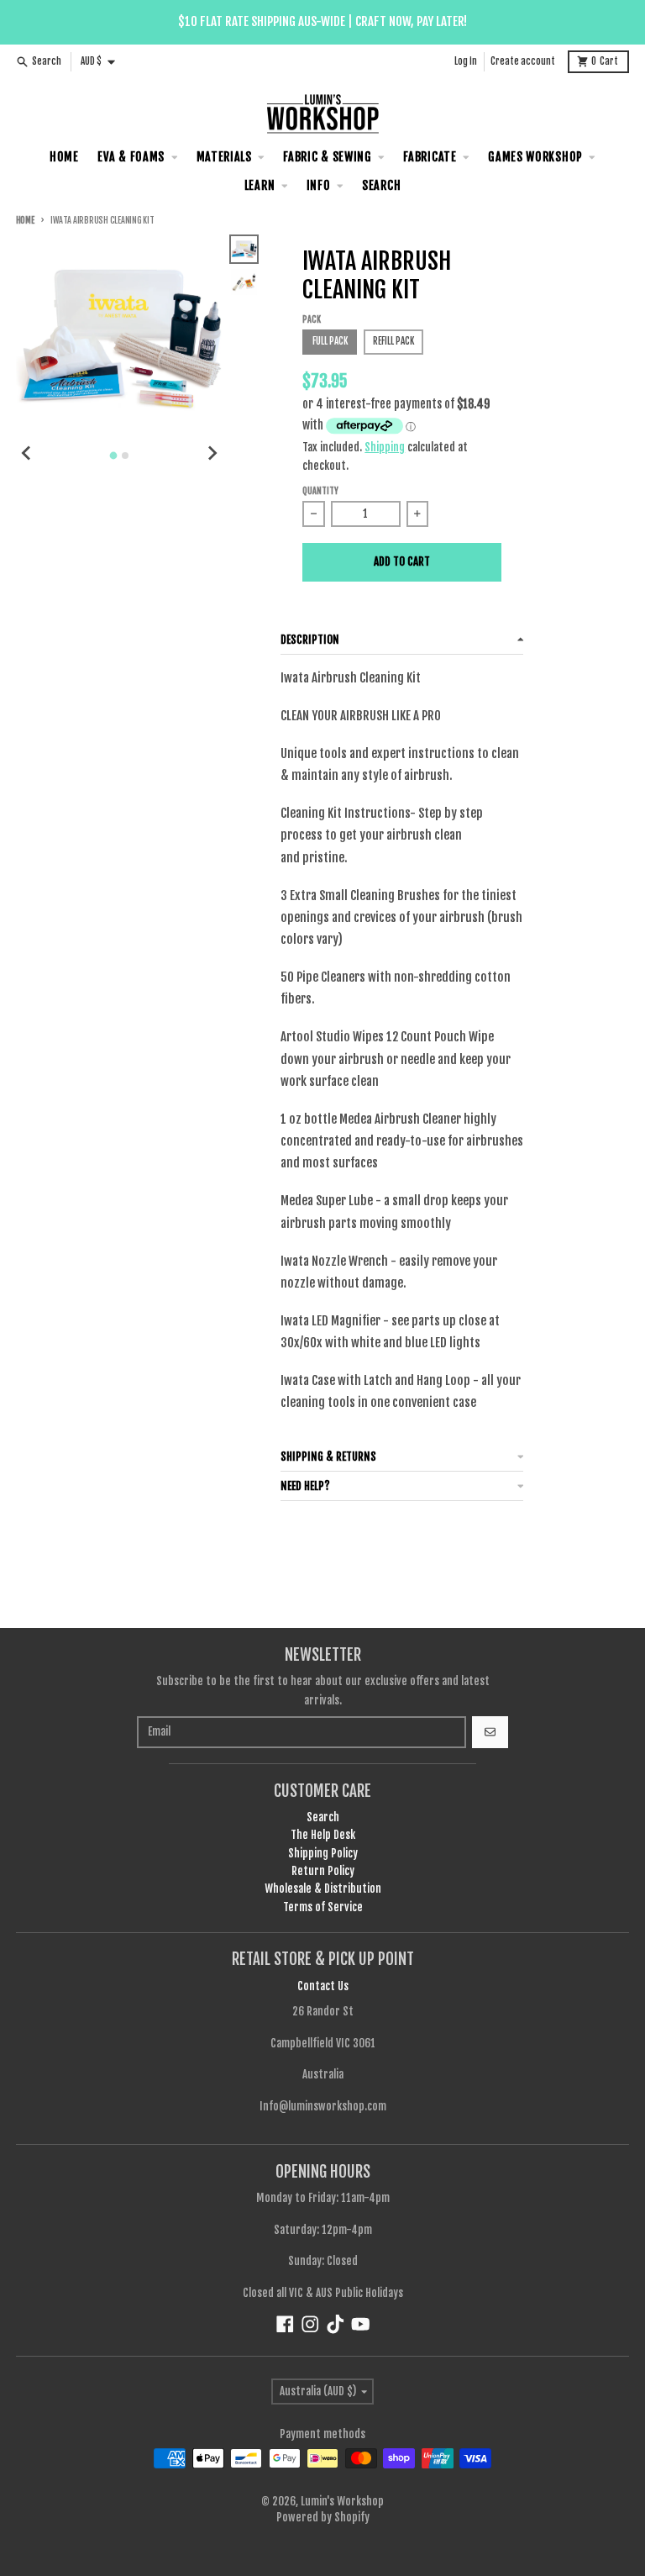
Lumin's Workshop (342, 2501)
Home (25, 221)
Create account (523, 61)
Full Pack (330, 341)
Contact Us (323, 1986)
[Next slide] (212, 453)
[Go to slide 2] (125, 456)
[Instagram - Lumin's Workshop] (310, 2324)
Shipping (385, 447)
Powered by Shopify (323, 2517)
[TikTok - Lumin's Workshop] (336, 2324)
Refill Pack (393, 341)
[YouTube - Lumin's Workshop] (361, 2324)
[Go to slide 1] (114, 455)
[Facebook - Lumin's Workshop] (285, 2324)
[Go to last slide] (27, 453)
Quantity (320, 491)
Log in (466, 61)
